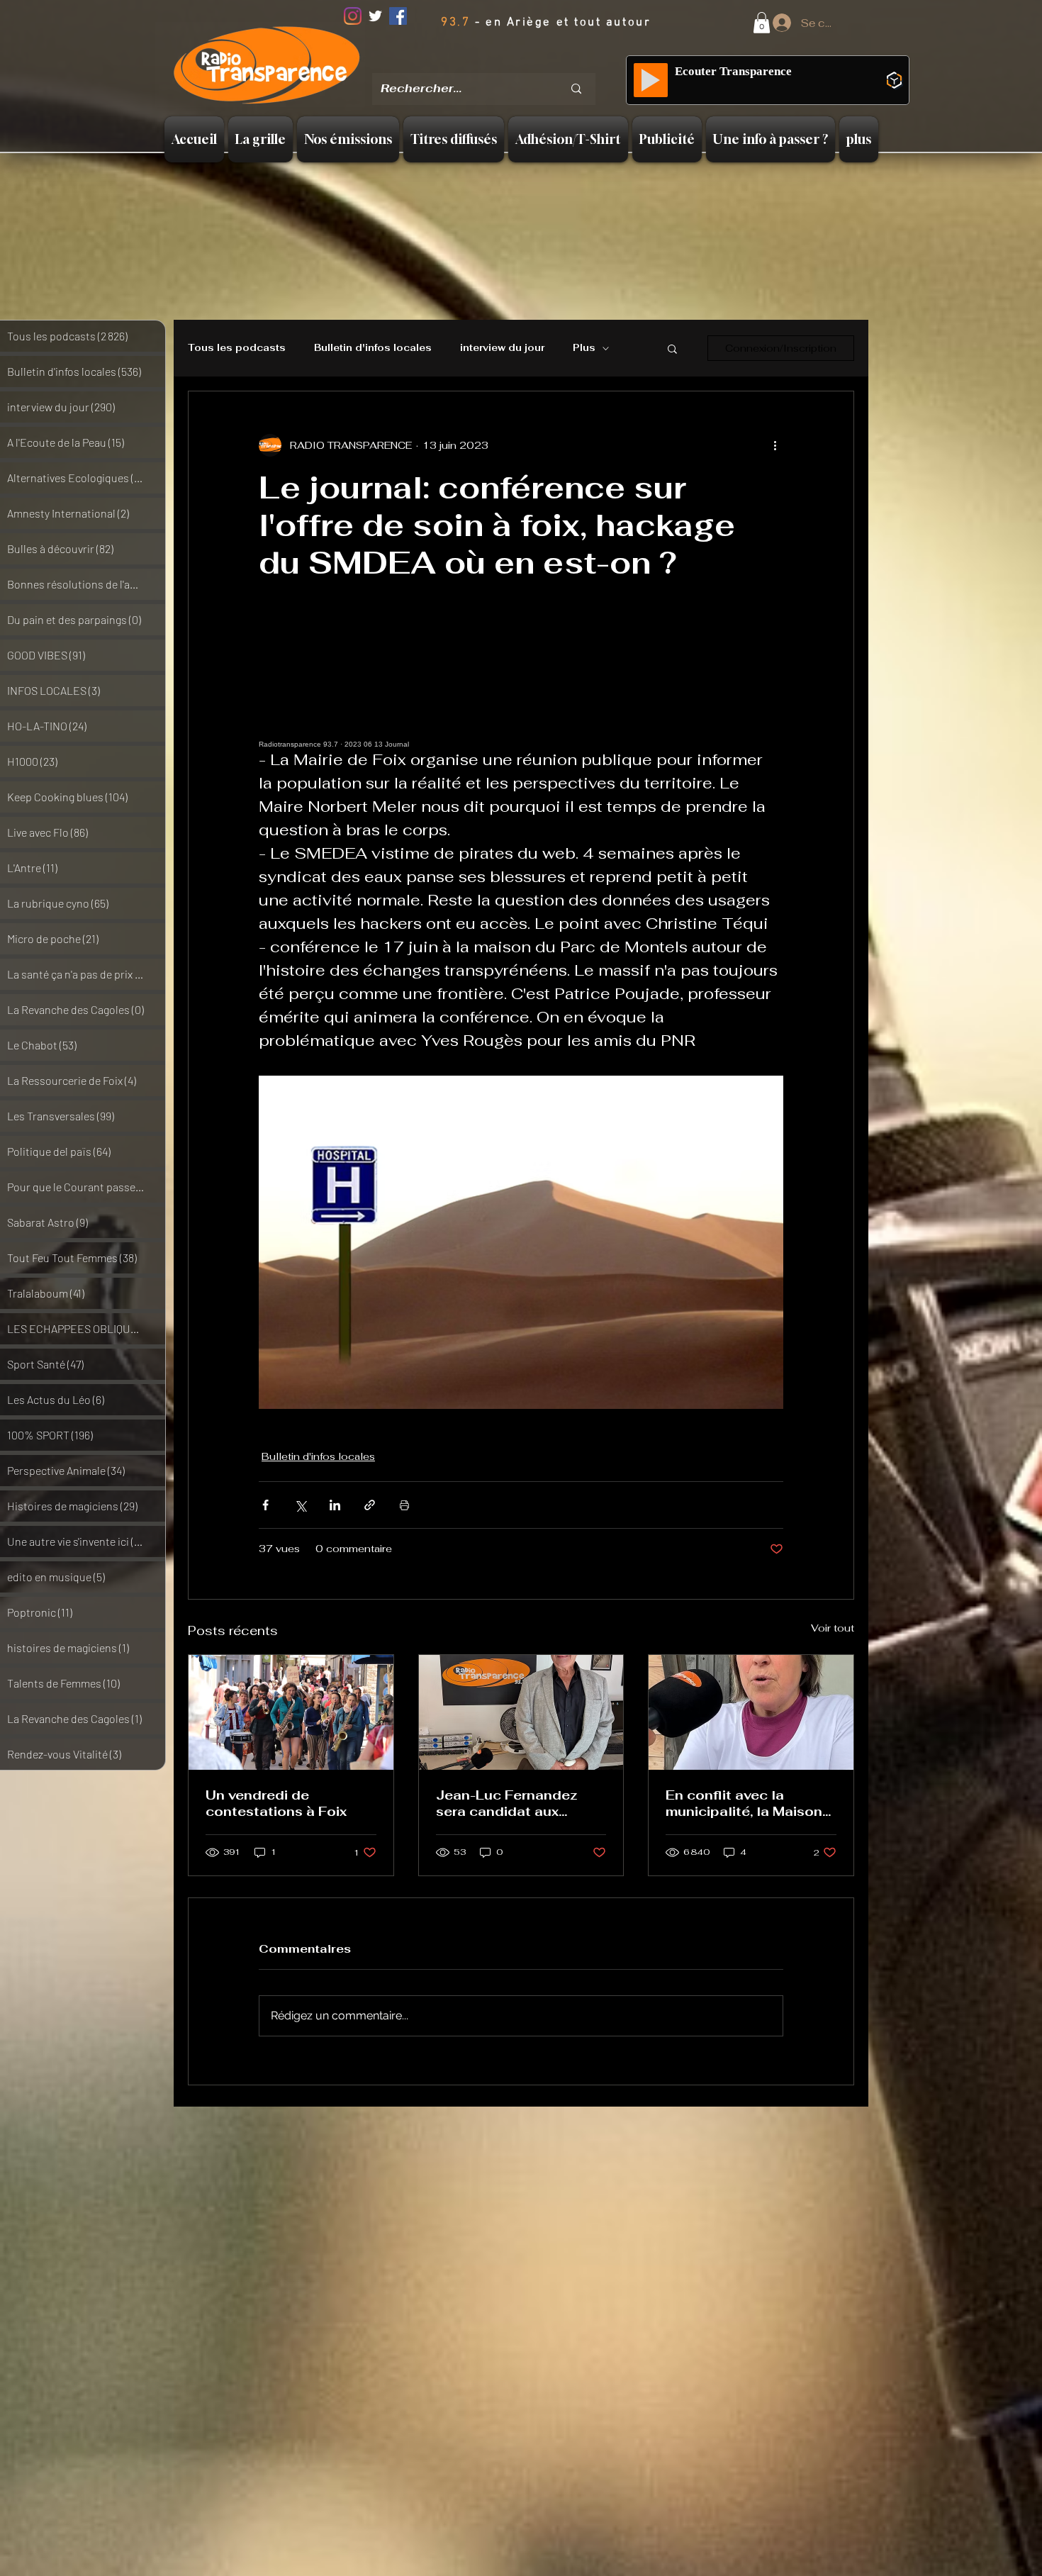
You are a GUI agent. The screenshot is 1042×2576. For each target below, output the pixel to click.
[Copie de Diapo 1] (488, 63)
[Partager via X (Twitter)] (300, 1505)
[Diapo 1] (469, 63)
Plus (584, 348)
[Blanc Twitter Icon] (375, 16)
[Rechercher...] (576, 89)
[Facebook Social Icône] (398, 16)
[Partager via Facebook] (265, 1505)
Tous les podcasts (237, 348)
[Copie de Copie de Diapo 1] (507, 63)
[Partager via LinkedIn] (335, 1505)
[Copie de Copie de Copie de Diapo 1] (525, 63)
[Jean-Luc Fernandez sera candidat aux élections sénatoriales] (521, 1712)
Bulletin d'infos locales (373, 348)
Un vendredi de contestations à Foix (276, 1803)
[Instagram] (353, 16)
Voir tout (833, 1628)
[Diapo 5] (542, 63)
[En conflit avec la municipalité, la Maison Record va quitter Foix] (751, 1712)
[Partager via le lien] (370, 1505)
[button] (762, 23)
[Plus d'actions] (775, 445)
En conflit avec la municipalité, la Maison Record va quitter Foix (744, 1803)
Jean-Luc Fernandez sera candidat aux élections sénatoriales (513, 1803)
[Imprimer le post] (404, 1505)
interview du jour (502, 348)
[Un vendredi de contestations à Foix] (291, 1712)
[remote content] (521, 684)
